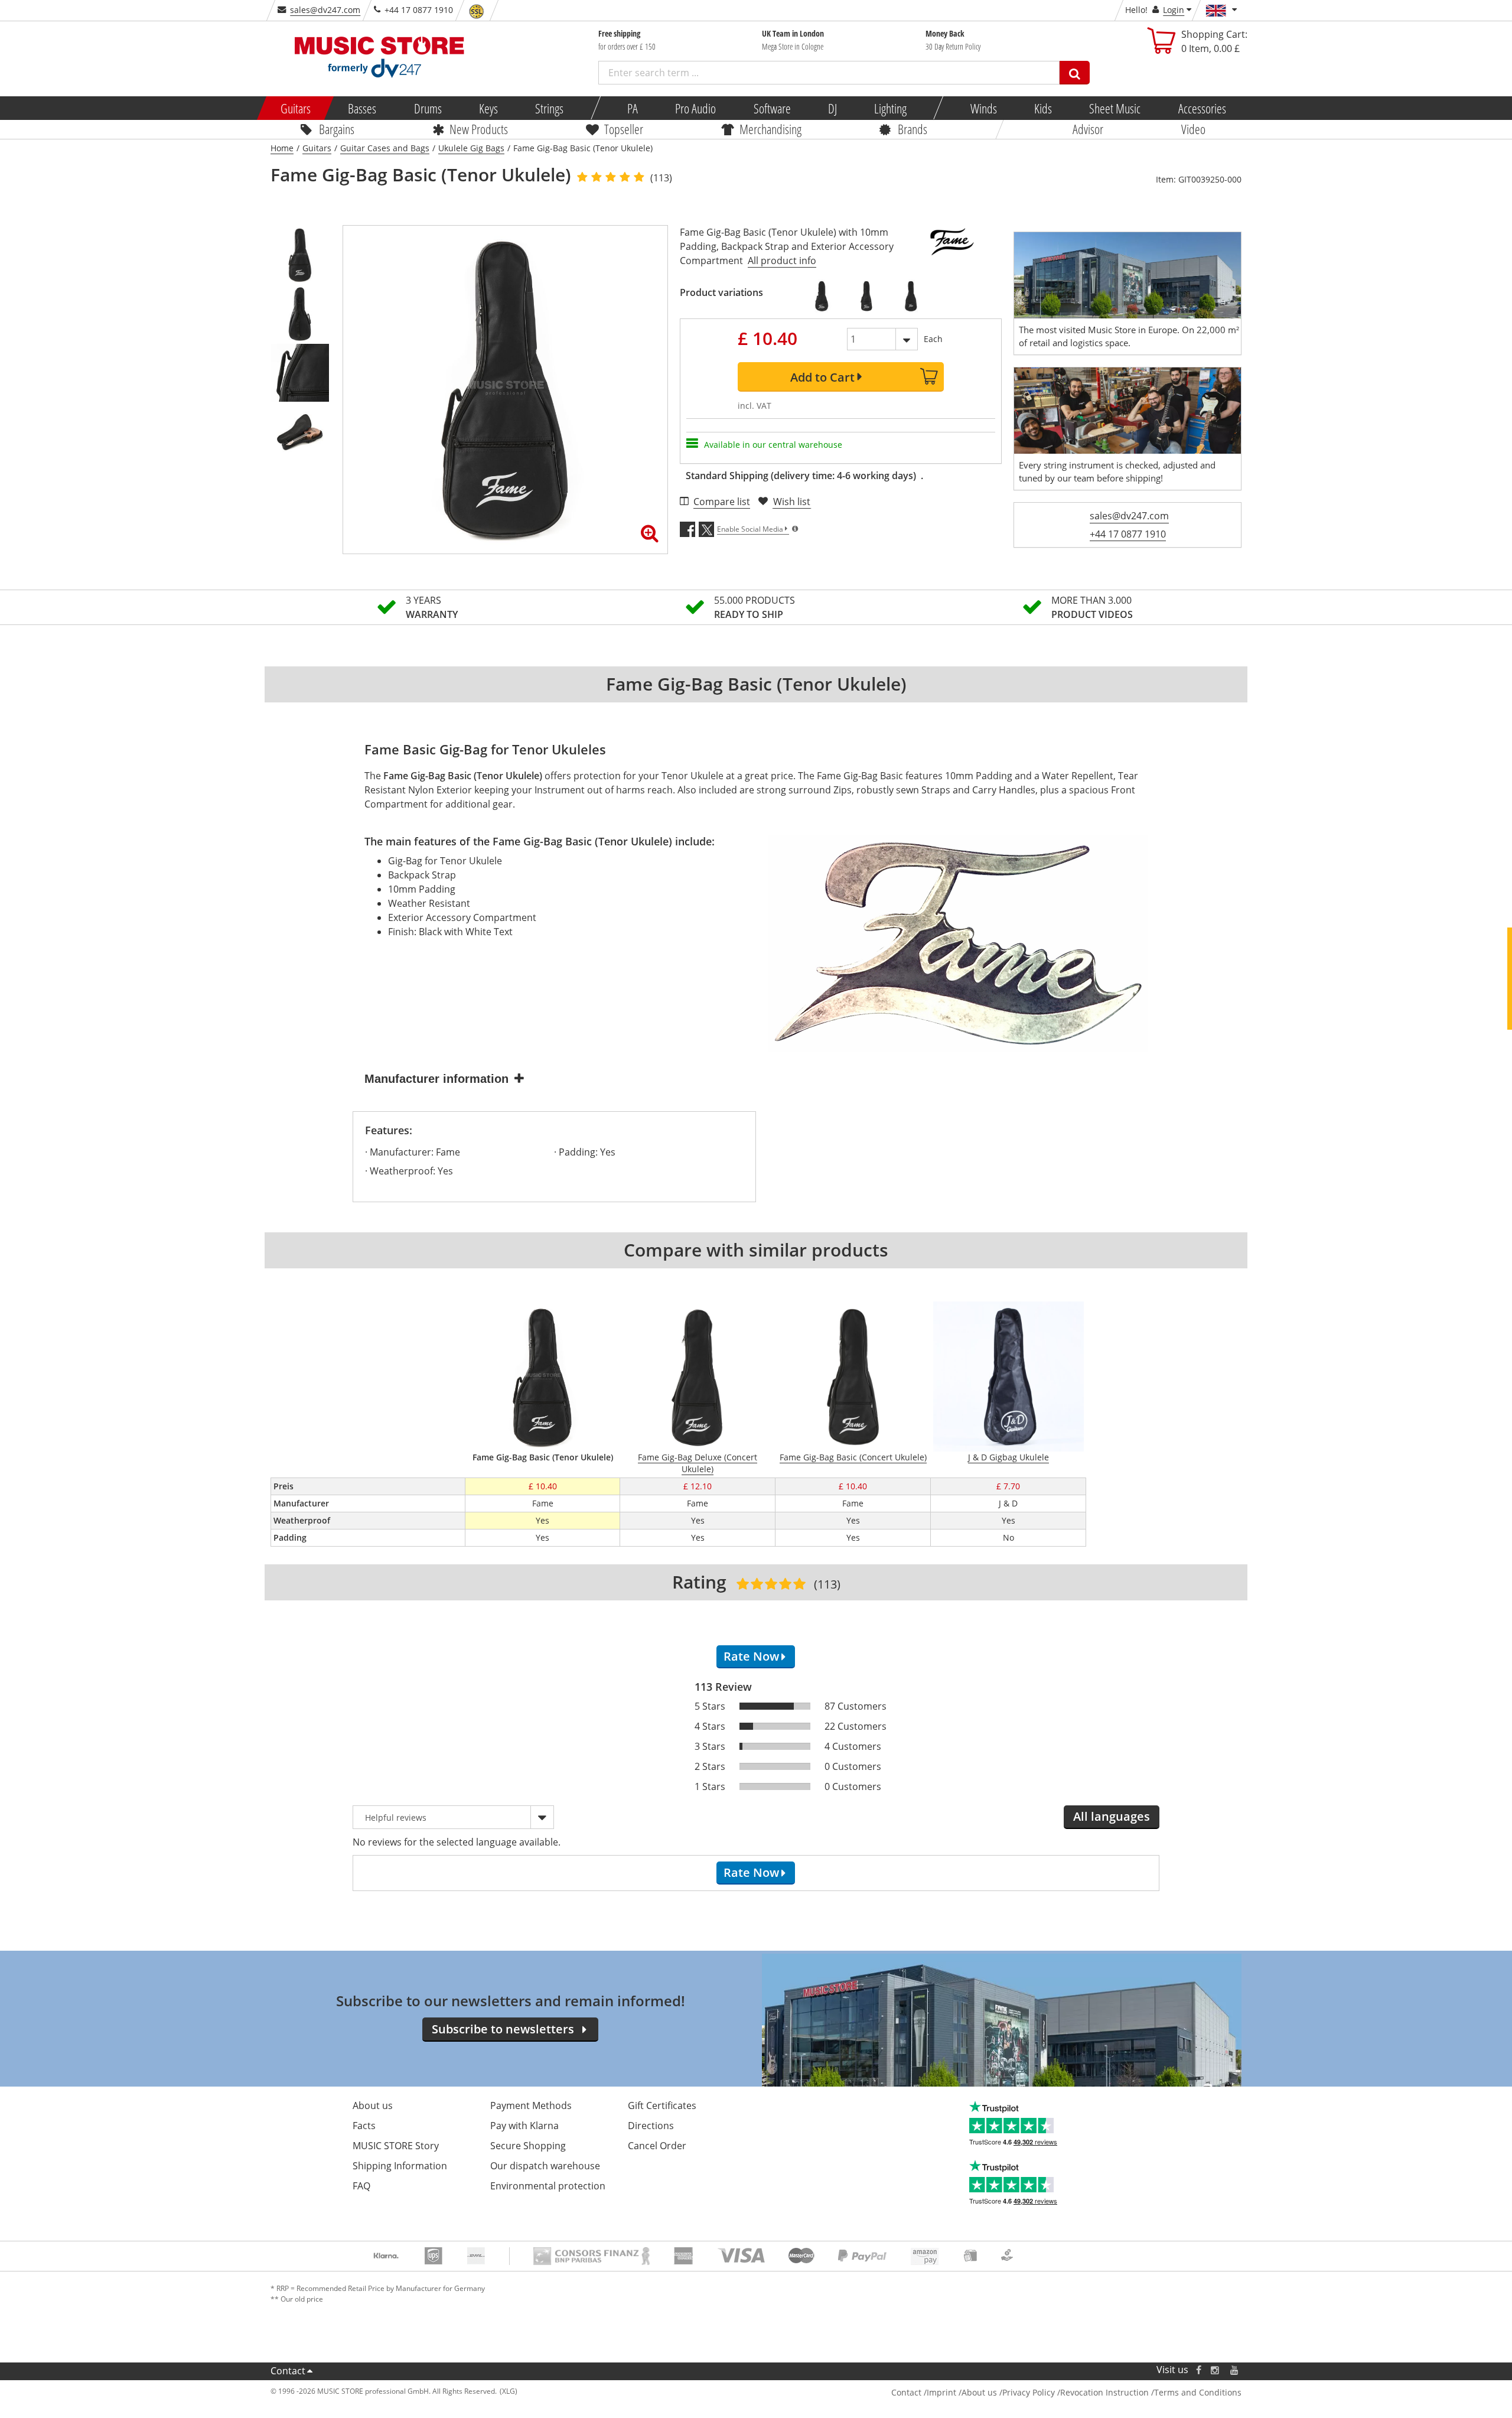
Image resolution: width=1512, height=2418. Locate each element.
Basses (362, 108)
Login (1174, 10)
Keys (488, 108)
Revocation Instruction (1104, 2392)
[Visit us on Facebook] (1199, 2370)
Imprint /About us (962, 2392)
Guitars (296, 108)
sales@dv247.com (325, 10)
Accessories (1202, 108)
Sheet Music (1115, 108)
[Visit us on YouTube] (1235, 2370)
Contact (288, 2371)
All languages (1112, 1816)
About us (373, 2105)
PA (633, 108)
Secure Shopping (528, 2146)
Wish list (792, 502)
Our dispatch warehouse (545, 2166)
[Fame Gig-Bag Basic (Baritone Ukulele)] (911, 296)
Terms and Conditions (1198, 2392)
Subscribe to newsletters (503, 2029)
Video (1193, 129)
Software (772, 108)
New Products (479, 129)
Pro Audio (695, 108)
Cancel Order (657, 2146)
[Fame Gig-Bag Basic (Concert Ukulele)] (866, 296)
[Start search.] (1075, 73)
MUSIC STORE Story (396, 2146)
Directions (651, 2126)
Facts (364, 2126)
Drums (427, 108)
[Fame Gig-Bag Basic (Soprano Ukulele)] (822, 296)
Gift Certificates (662, 2105)
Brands (913, 129)
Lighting (890, 108)
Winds (983, 108)
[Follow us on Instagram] (1216, 2370)
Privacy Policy (1029, 2392)
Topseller (624, 129)
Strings (549, 108)
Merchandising (770, 129)
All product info (782, 261)
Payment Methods (531, 2105)
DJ (832, 108)
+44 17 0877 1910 (1128, 534)
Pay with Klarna (524, 2126)
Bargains (337, 129)
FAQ (361, 2186)
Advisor (1088, 129)
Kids (1043, 108)
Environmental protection (548, 2186)
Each (933, 339)
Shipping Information (400, 2166)
